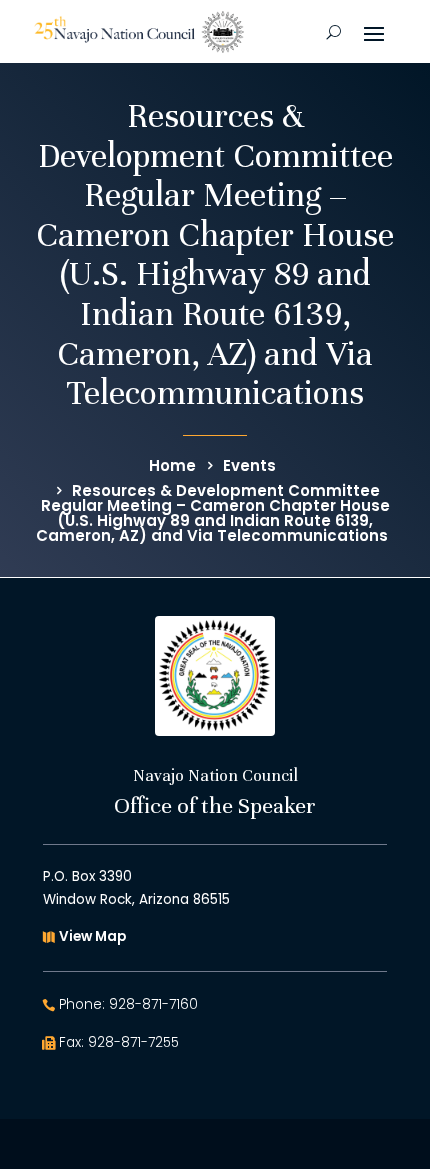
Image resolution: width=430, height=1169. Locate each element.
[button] (374, 32)
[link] (139, 32)
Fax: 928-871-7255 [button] (119, 1042)
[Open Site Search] (333, 32)
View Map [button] (92, 936)
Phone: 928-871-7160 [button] (128, 1004)
